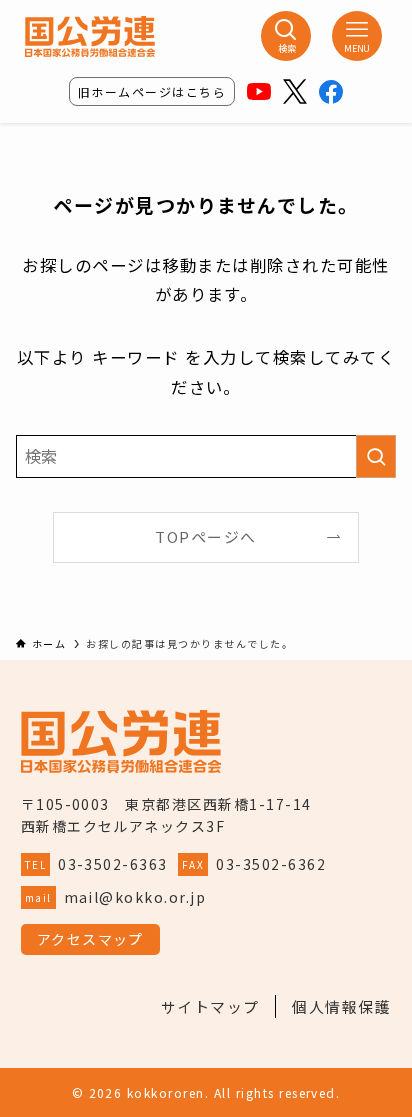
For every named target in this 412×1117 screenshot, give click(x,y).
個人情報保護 (341, 1006)
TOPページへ (205, 536)
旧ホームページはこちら (152, 91)
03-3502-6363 (113, 864)
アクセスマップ (90, 939)
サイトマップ (210, 1006)
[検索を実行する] (376, 456)
